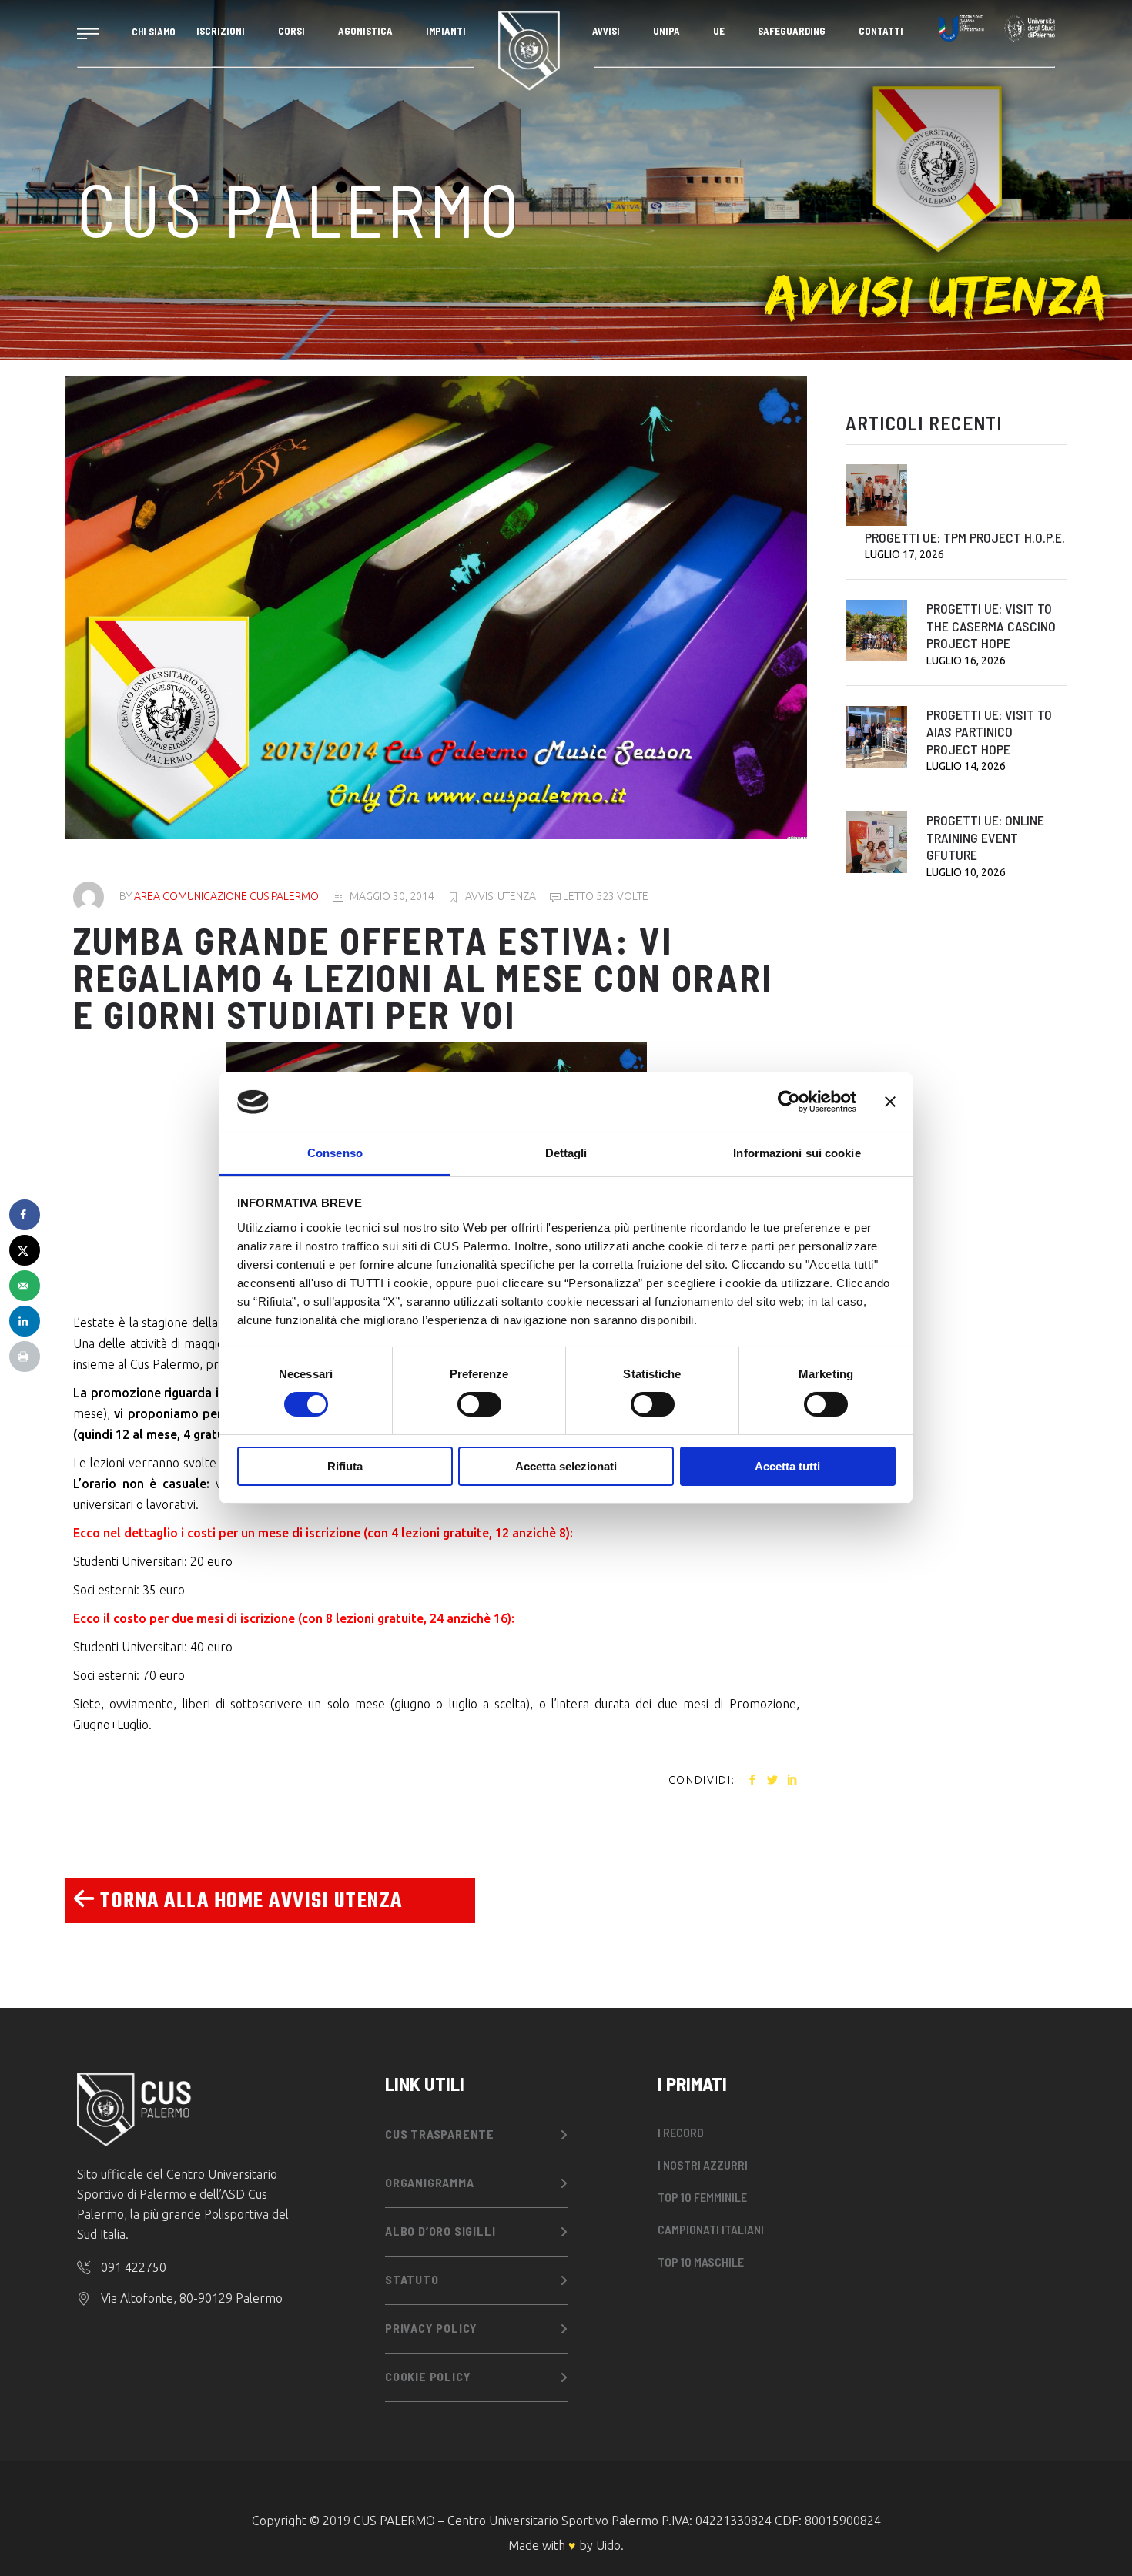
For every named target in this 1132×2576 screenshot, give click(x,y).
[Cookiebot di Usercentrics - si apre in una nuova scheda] (789, 1102)
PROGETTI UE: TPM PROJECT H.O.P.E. (965, 537)
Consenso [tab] (335, 1153)
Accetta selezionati (566, 1466)
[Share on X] (25, 1250)
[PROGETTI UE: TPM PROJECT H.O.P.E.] (876, 495)
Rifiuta (345, 1466)
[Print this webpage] (25, 1357)
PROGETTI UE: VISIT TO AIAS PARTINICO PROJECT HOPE (989, 732)
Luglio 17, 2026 (904, 554)
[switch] (479, 1404)
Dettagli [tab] (566, 1153)
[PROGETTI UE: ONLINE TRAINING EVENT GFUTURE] (876, 842)
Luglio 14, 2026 (966, 766)
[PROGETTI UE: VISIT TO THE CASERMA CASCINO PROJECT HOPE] (876, 631)
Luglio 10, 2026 (966, 872)
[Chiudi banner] (890, 1102)
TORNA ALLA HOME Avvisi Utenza (249, 1901)
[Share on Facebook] (25, 1215)
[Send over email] (25, 1286)
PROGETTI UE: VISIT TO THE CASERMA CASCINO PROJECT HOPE (991, 626)
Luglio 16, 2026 (966, 661)
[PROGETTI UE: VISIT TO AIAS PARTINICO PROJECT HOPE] (876, 737)
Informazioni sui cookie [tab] (797, 1153)
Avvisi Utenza (501, 896)
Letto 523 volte (605, 896)
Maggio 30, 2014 (392, 896)
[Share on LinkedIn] (25, 1321)
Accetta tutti (787, 1466)
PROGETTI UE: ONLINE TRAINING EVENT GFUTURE (985, 837)
